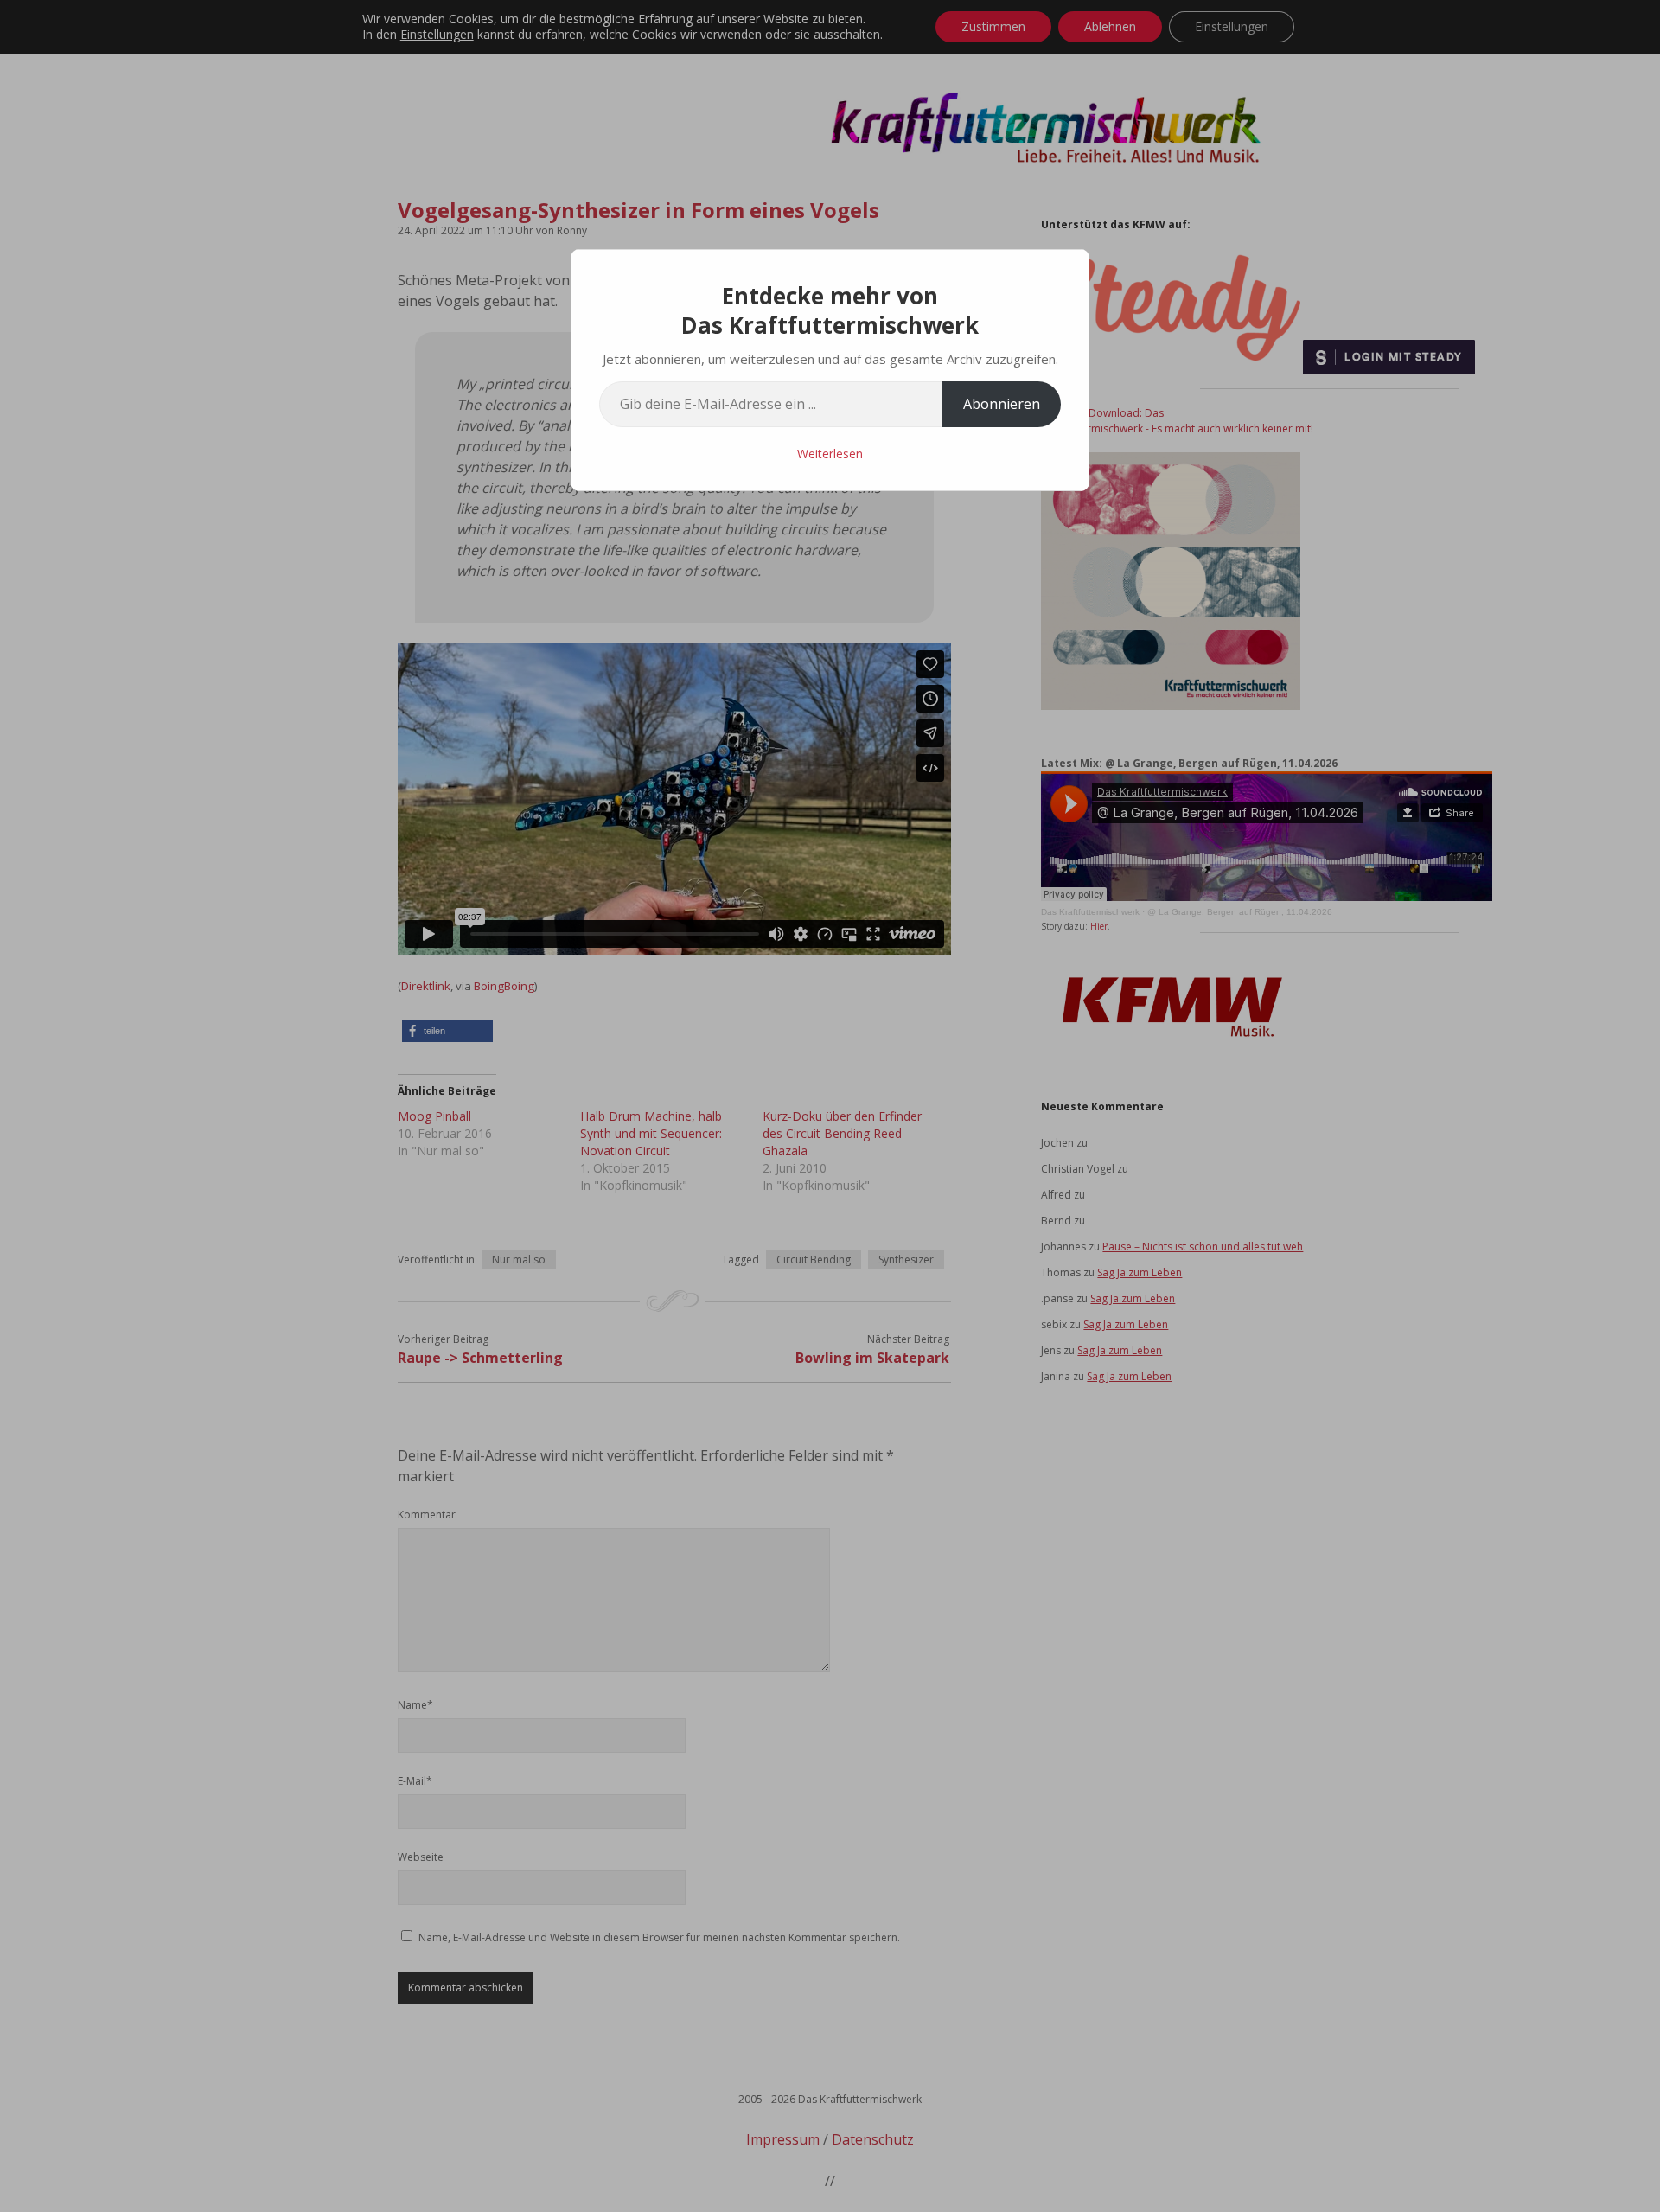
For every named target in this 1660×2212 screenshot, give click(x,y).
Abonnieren (1002, 404)
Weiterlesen (830, 454)
